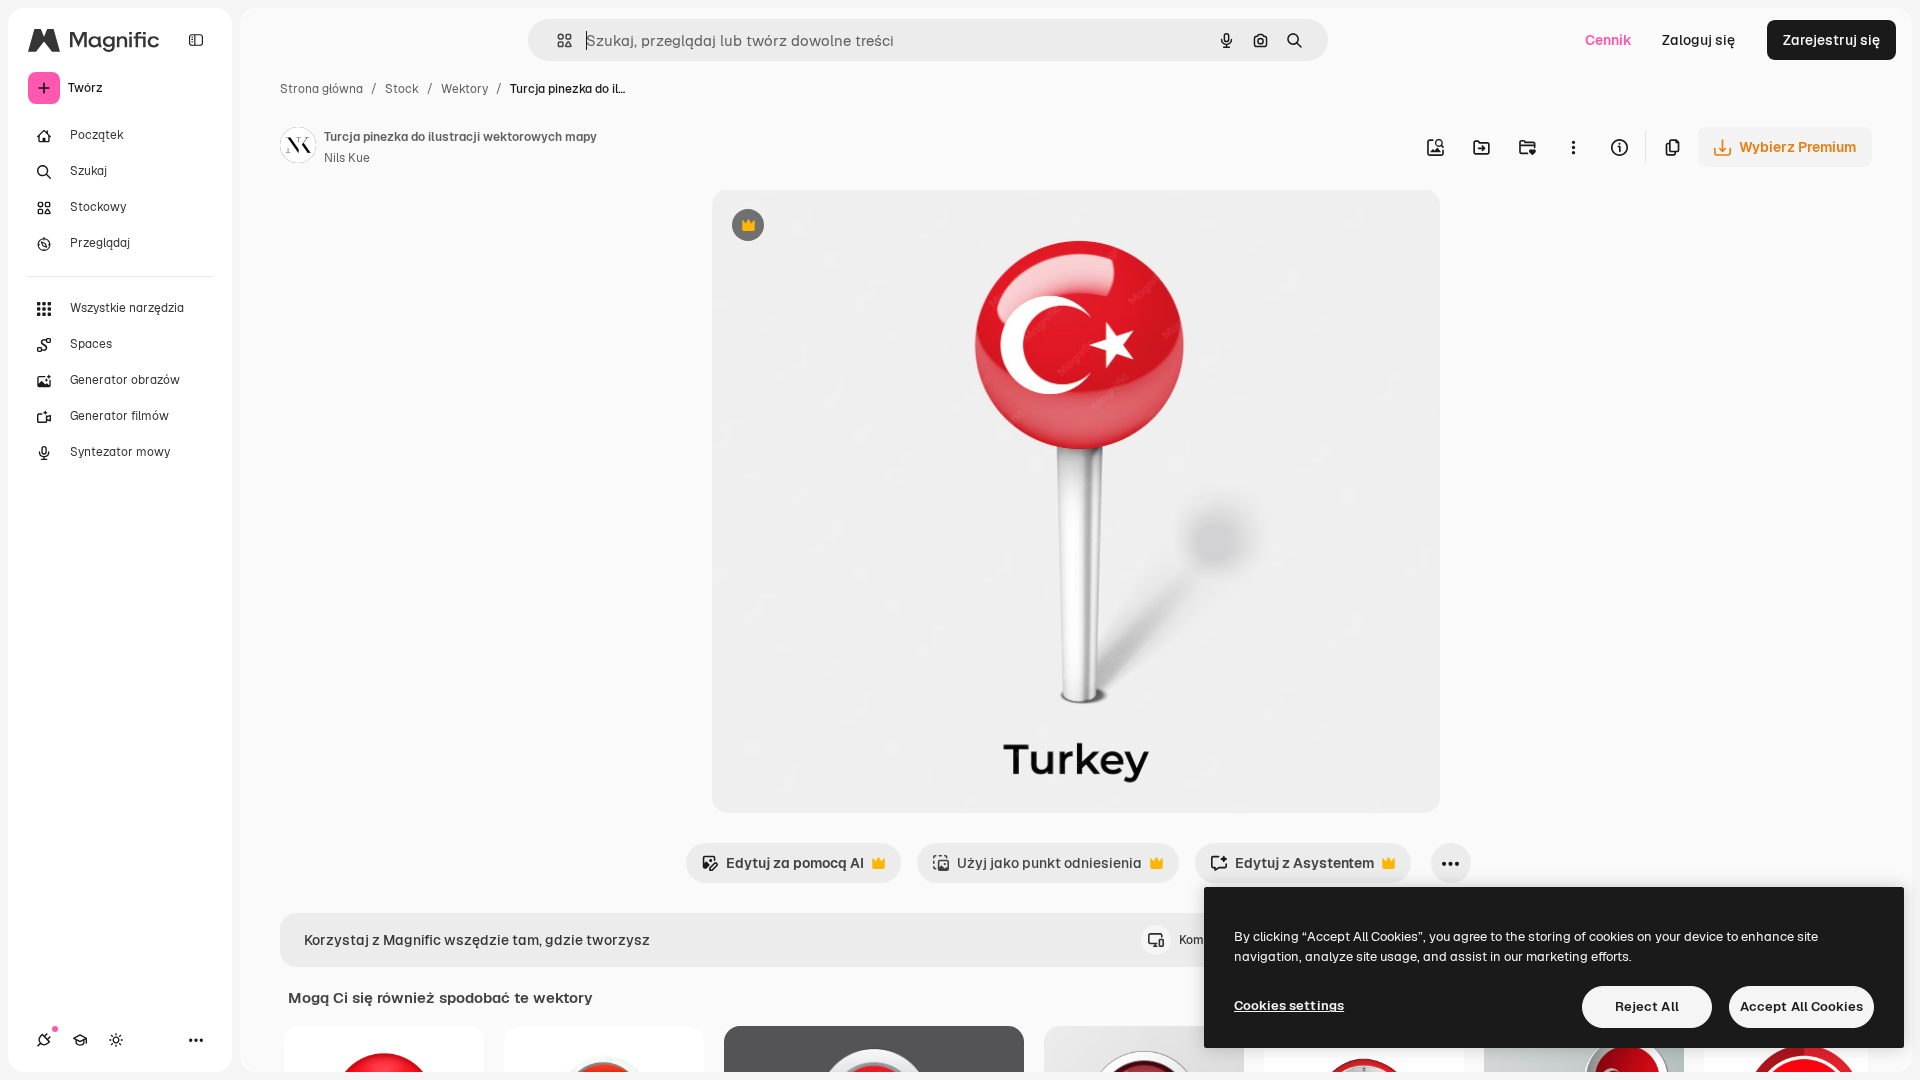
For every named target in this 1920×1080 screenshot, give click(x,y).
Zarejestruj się (1831, 40)
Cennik (1608, 40)
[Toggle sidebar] (196, 40)
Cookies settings (1289, 1005)
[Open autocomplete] (556, 40)
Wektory (464, 89)
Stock (402, 89)
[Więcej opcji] (1573, 147)
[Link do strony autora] (298, 148)
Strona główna (321, 89)
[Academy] (80, 1040)
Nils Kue (347, 158)
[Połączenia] (44, 1040)
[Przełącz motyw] (116, 1040)
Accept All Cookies (1801, 1006)
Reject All (1647, 1006)
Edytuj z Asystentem (1292, 868)
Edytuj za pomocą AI (782, 868)
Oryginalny (850, 227)
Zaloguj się (1698, 40)
